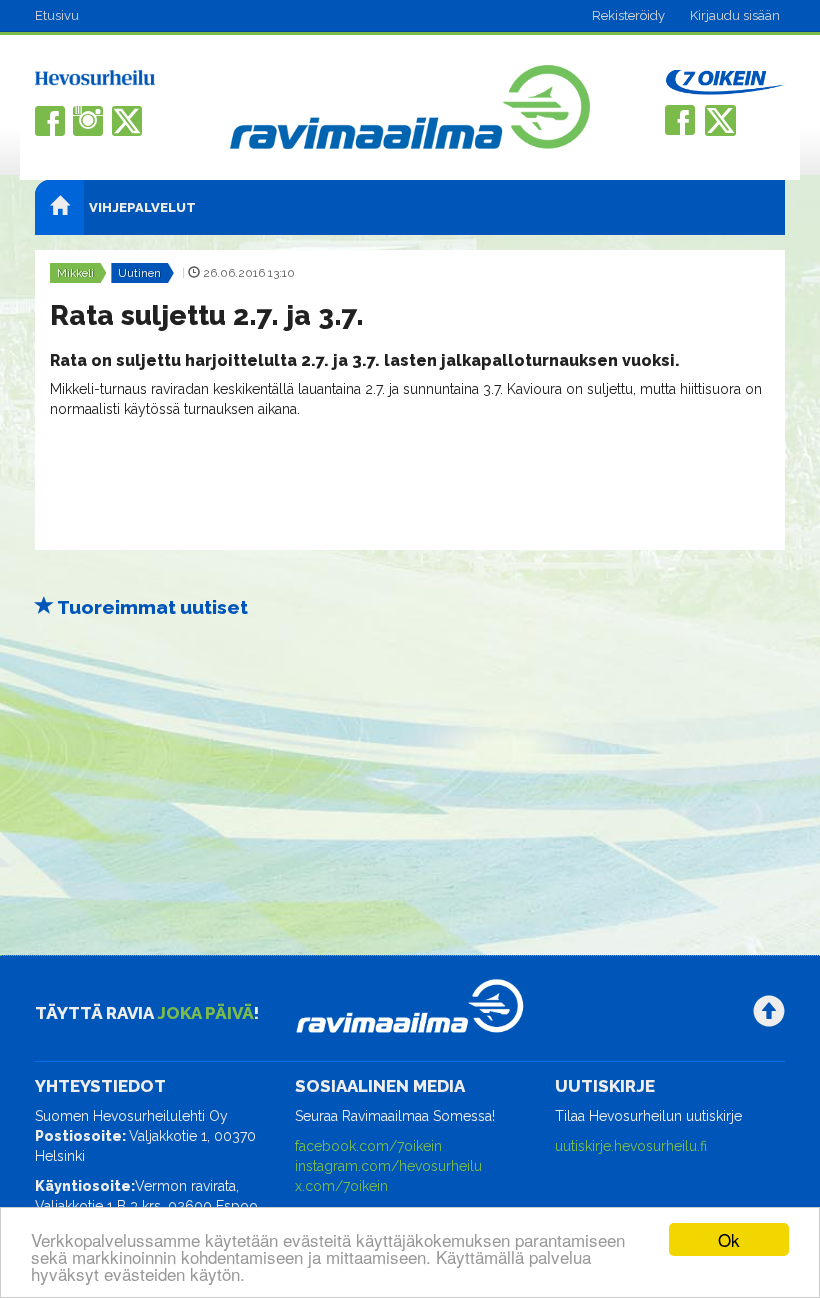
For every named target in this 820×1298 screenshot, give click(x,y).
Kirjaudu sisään (735, 15)
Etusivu (57, 15)
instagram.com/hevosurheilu (388, 1166)
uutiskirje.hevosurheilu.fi (631, 1146)
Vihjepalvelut (142, 207)
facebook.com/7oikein (368, 1146)
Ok (729, 1239)
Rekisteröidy (628, 15)
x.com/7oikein (341, 1186)
